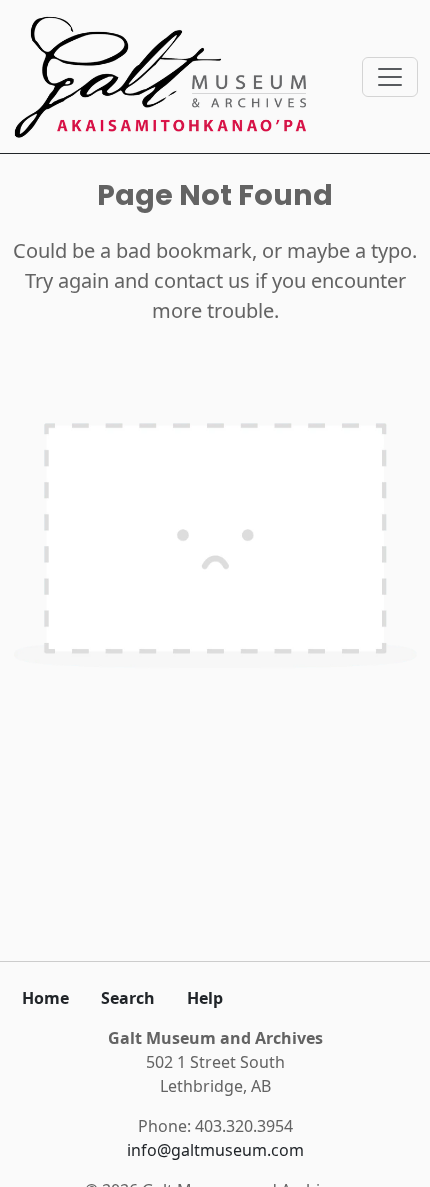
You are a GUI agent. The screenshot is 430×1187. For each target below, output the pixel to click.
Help (205, 998)
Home (45, 998)
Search (128, 998)
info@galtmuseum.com (215, 1150)
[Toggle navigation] (390, 77)
